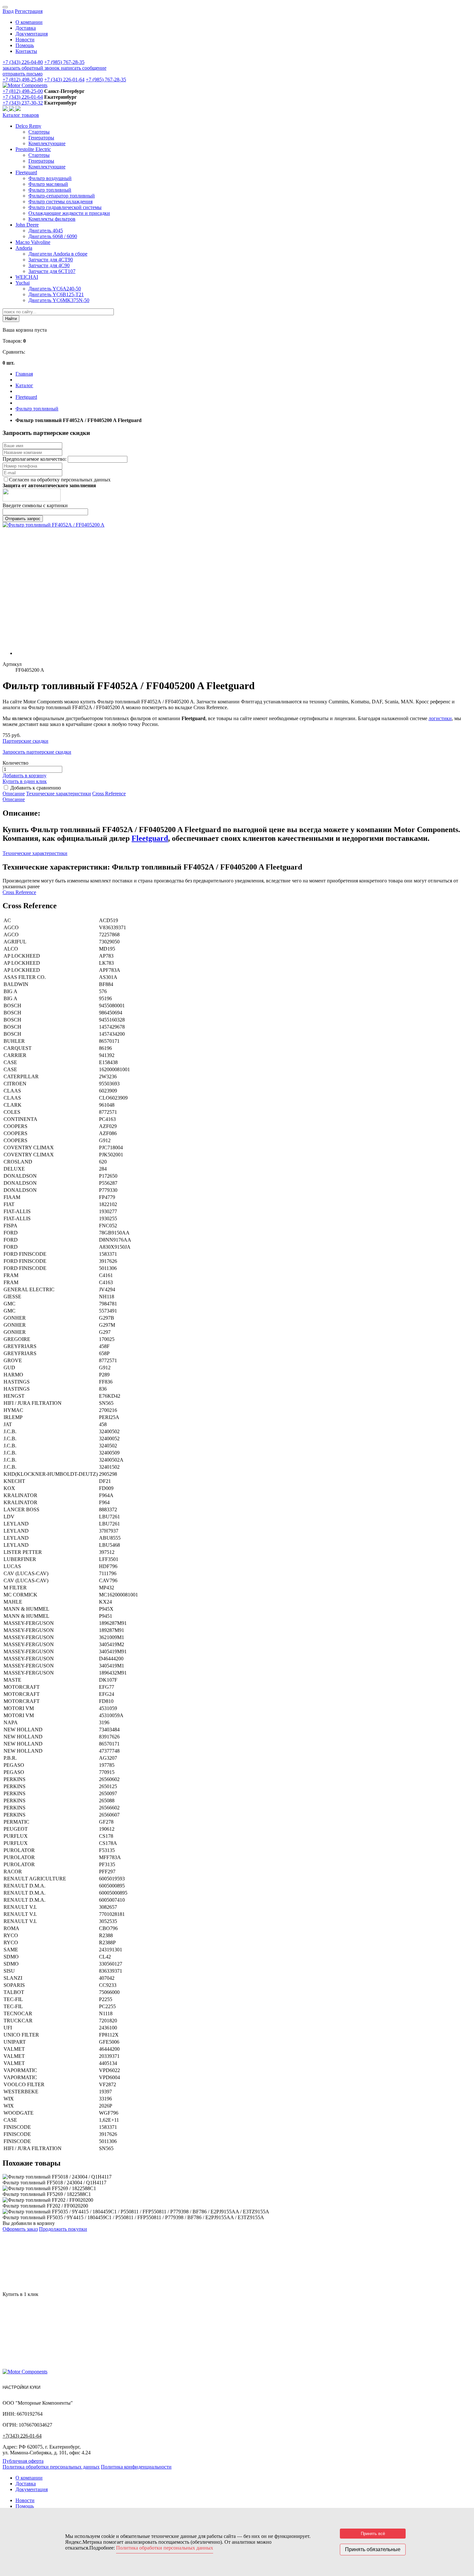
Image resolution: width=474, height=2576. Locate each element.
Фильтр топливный (50, 190)
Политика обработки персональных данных (51, 2467)
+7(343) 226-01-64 (22, 2436)
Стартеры (39, 132)
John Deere (27, 225)
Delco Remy (28, 126)
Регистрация (29, 11)
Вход (8, 11)
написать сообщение (84, 68)
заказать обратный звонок (32, 68)
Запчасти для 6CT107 (52, 271)
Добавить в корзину (25, 775)
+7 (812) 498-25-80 (23, 80)
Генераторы (41, 138)
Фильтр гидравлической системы (65, 207)
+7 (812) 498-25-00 (23, 91)
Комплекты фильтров (52, 219)
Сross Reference (109, 794)
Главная (24, 374)
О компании (29, 22)
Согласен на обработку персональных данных (60, 480)
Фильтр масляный (48, 184)
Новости (25, 40)
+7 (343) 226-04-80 (23, 62)
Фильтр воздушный (50, 178)
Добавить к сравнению (36, 788)
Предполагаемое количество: (35, 459)
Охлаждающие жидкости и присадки (69, 213)
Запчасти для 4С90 (49, 265)
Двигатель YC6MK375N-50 (59, 300)
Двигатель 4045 (46, 231)
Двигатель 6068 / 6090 (53, 236)
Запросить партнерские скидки (37, 752)
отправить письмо (23, 74)
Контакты (26, 51)
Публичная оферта (23, 2461)
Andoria (24, 248)
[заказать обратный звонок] (6, 109)
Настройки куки (21, 2387)
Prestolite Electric (33, 149)
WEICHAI (27, 277)
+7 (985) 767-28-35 (64, 62)
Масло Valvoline (33, 242)
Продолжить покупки (63, 2229)
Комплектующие (47, 143)
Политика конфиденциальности (136, 2467)
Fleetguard (26, 172)
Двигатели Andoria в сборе (58, 254)
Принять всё (373, 2534)
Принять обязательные (373, 2549)
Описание (14, 794)
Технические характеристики (59, 794)
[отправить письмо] (18, 109)
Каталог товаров (21, 115)
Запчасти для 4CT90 (51, 260)
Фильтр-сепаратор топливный (62, 196)
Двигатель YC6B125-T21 (56, 294)
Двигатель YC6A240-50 (55, 289)
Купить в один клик (25, 781)
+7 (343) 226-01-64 (64, 80)
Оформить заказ (20, 2229)
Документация (32, 34)
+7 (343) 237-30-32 (23, 103)
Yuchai (23, 283)
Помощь (25, 45)
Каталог (24, 385)
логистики (440, 718)
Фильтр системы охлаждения (60, 201)
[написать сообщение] (12, 109)
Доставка (26, 28)
